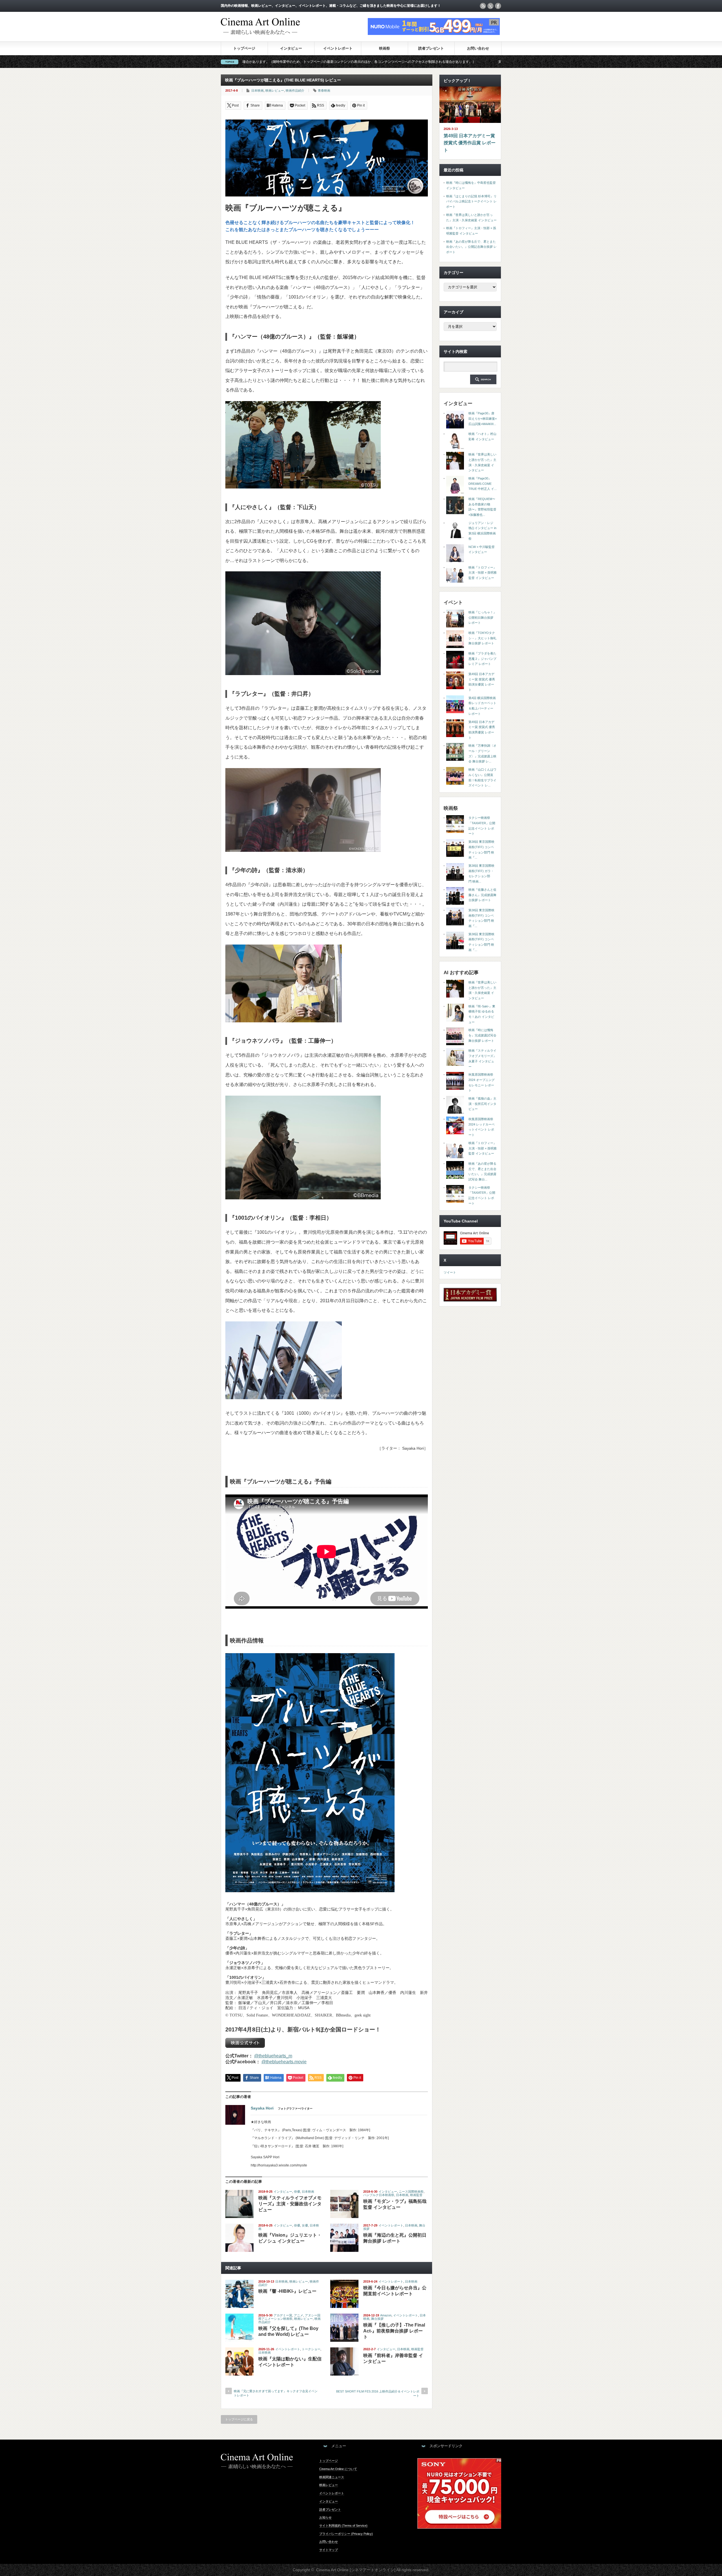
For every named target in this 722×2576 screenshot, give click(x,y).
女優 (305, 2225)
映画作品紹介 (295, 90)
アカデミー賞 (283, 2315)
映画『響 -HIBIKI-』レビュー (287, 2291)
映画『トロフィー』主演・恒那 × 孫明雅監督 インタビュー (483, 573)
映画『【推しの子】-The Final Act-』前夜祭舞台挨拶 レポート (394, 2331)
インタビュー (291, 48)
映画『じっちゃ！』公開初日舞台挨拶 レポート (482, 617)
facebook (498, 6)
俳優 (297, 2192)
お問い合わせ (478, 48)
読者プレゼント (431, 48)
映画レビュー (275, 90)
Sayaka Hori (262, 2108)
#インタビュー (422, 62)
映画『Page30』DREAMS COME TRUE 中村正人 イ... (483, 484)
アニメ (299, 2315)
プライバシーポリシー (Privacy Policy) (346, 2534)
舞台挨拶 (377, 2319)
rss (483, 6)
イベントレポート (338, 48)
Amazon (386, 2315)
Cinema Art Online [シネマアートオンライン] (356, 2570)
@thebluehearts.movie (284, 2062)
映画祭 (385, 48)
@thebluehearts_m (273, 2056)
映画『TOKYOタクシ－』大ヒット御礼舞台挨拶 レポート (482, 638)
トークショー (311, 2349)
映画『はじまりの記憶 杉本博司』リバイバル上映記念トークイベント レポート (471, 201)
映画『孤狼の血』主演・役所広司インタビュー (482, 1104)
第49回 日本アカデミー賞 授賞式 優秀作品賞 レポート (470, 143)
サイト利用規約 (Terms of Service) (343, 2526)
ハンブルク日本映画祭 (379, 2195)
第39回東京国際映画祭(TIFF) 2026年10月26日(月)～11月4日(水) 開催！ (334, 62)
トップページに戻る (239, 2419)
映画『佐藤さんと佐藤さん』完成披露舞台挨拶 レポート (482, 895)
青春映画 (324, 90)
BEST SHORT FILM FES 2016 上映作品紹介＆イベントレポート (378, 2393)
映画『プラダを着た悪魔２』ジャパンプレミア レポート (482, 659)
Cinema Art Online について (338, 2469)
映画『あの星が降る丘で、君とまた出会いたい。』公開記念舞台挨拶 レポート (471, 247)
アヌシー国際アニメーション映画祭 (289, 2317)
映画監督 (416, 2195)
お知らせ (325, 2517)
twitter (490, 6)
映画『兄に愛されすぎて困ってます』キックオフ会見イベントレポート (276, 2393)
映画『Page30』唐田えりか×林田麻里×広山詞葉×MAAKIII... (483, 418)
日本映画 (257, 90)
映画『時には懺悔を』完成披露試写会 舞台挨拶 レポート (482, 1035)
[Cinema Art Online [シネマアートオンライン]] (260, 32)
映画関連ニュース (332, 2477)
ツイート (450, 1272)
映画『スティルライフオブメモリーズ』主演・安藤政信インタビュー (290, 2204)
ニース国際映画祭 (411, 2192)
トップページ (244, 48)
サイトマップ (329, 2550)
